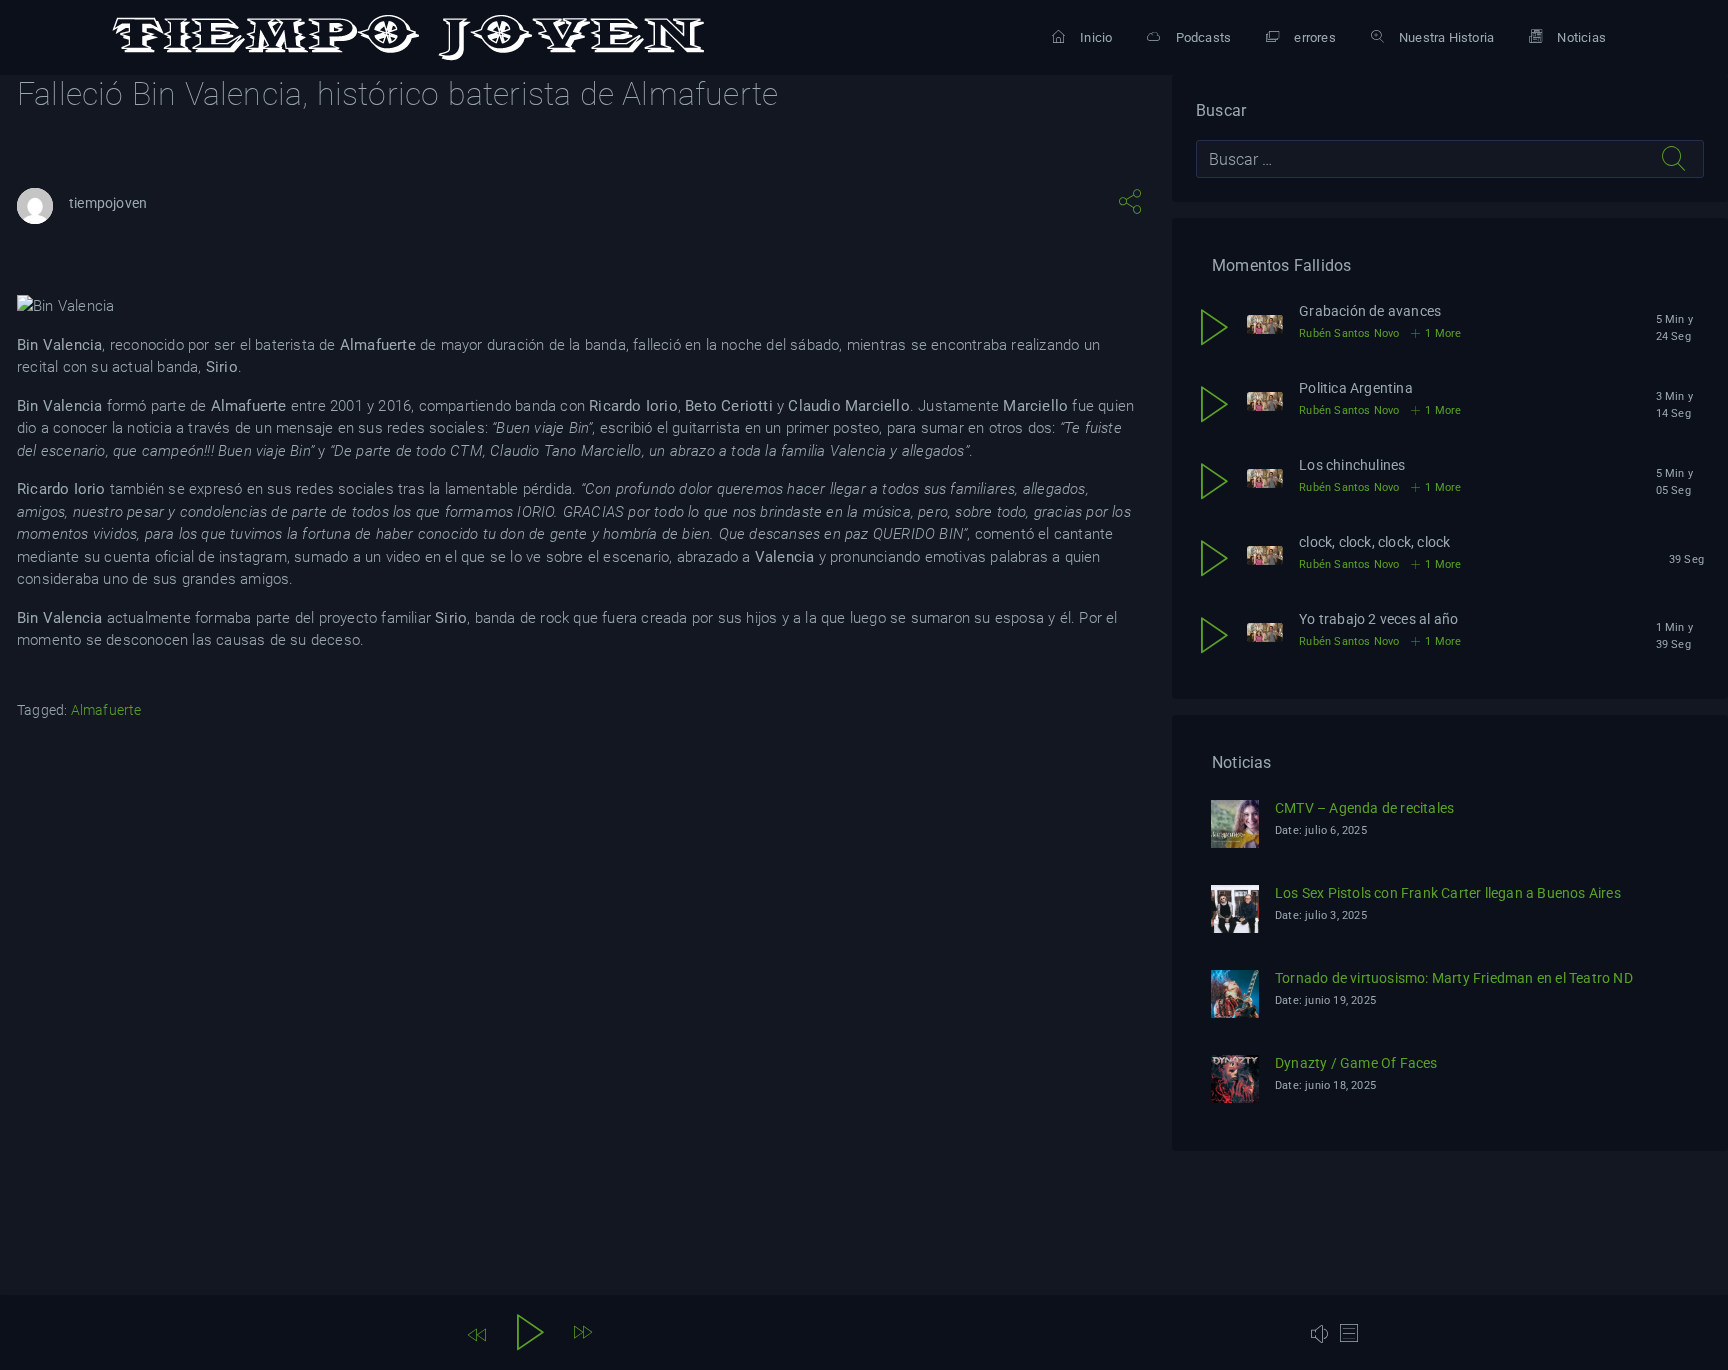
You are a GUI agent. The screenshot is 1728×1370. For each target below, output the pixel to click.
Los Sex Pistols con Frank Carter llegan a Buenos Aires (1448, 893)
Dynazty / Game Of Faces (1356, 1063)
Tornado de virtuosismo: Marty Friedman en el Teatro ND (1454, 978)
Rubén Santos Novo (1349, 333)
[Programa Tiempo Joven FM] (408, 38)
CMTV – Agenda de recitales (1364, 808)
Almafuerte (106, 710)
